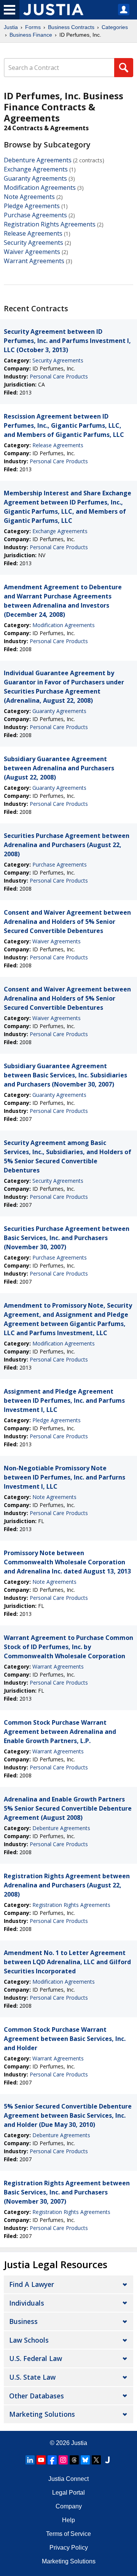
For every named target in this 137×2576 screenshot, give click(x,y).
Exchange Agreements (36, 169)
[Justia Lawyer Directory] (107, 2460)
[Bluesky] (85, 2460)
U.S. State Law (32, 2377)
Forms (33, 27)
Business (23, 2321)
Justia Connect (68, 2479)
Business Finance (31, 35)
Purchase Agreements (35, 215)
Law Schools (29, 2340)
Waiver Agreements (32, 252)
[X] (96, 2460)
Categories (115, 27)
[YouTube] (41, 2460)
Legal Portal (68, 2493)
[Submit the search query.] (124, 68)
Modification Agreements (40, 188)
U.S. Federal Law (36, 2358)
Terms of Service (68, 2534)
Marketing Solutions (42, 2414)
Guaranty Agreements (35, 178)
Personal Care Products (59, 376)
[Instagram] (63, 2460)
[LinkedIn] (30, 2460)
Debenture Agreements (38, 160)
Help (68, 2520)
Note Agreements (29, 197)
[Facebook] (52, 2460)
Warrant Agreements (34, 261)
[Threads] (74, 2460)
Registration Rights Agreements (50, 224)
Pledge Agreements (32, 206)
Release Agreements (33, 233)
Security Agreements (33, 243)
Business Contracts (71, 27)
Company (69, 2506)
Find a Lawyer (32, 2284)
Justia (11, 27)
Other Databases (37, 2396)
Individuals (27, 2303)
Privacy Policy (69, 2548)
